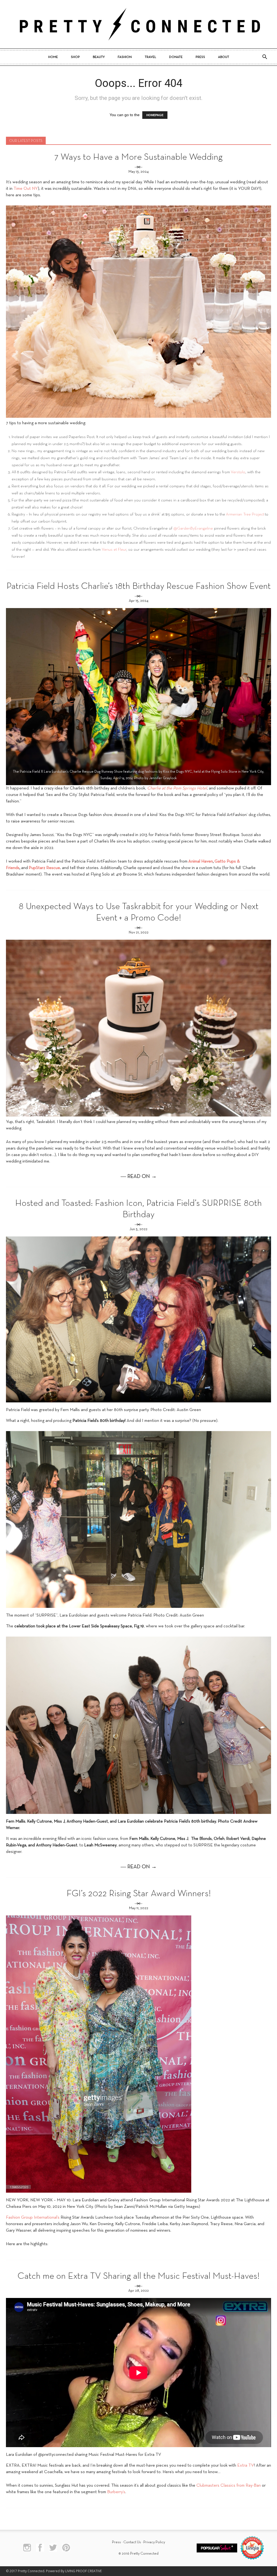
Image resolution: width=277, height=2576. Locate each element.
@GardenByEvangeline (193, 528)
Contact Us (132, 2542)
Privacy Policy (154, 2542)
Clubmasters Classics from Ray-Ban (229, 2486)
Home (53, 57)
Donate (176, 57)
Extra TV (246, 2466)
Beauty (99, 57)
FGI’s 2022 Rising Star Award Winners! (139, 1894)
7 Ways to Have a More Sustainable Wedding (138, 157)
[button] (265, 57)
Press (200, 57)
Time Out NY (26, 189)
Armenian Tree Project (245, 514)
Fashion (125, 57)
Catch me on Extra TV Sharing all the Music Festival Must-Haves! (138, 2276)
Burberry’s (116, 2492)
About (224, 57)
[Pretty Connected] (138, 24)
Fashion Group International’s (33, 2218)
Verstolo (238, 472)
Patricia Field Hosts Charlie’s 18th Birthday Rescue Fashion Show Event (139, 587)
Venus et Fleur (114, 550)
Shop (75, 57)
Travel (150, 57)
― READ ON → (139, 1177)
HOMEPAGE (155, 115)
